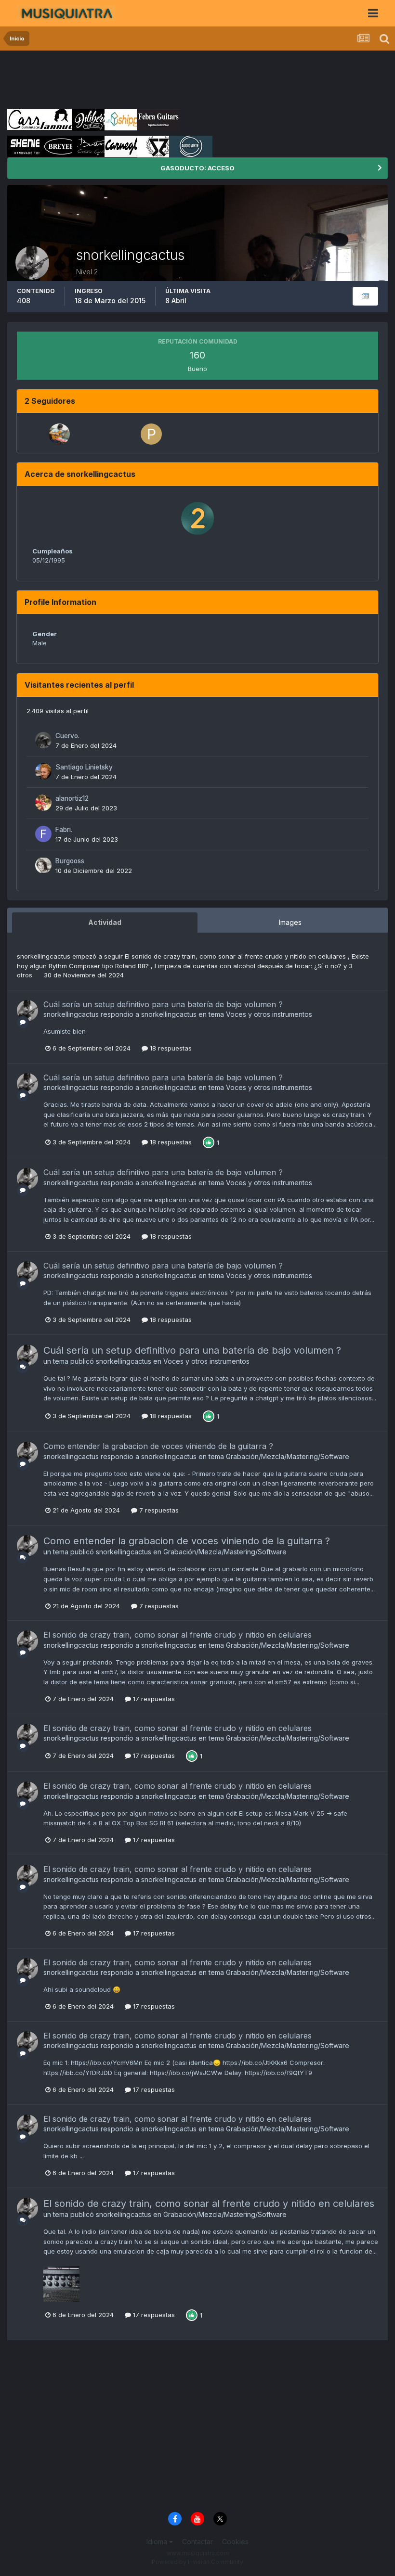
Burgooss (70, 861)
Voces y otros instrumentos (269, 1014)
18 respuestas (170, 1048)
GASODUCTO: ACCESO (197, 168)
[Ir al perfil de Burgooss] (43, 865)
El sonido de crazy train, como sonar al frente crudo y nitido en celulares (236, 956)
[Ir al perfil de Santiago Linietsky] (43, 771)
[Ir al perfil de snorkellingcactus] (27, 1011)
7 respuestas (158, 1510)
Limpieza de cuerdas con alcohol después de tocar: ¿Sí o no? (249, 966)
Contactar (197, 2542)
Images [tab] (290, 922)
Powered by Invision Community (197, 2562)
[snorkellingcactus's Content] (365, 296)
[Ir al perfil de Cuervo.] (43, 740)
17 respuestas (153, 1699)
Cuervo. (67, 736)
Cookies (235, 2542)
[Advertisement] (183, 79)
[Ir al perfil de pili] (151, 434)
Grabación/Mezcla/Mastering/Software (288, 1456)
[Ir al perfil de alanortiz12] (43, 803)
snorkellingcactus (44, 956)
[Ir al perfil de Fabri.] (43, 834)
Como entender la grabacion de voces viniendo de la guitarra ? (158, 1446)
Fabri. (64, 830)
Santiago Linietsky (84, 767)
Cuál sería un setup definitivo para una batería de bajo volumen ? (163, 1004)
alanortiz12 (72, 798)
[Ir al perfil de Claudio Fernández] (59, 434)
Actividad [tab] (105, 922)
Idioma (158, 2542)
